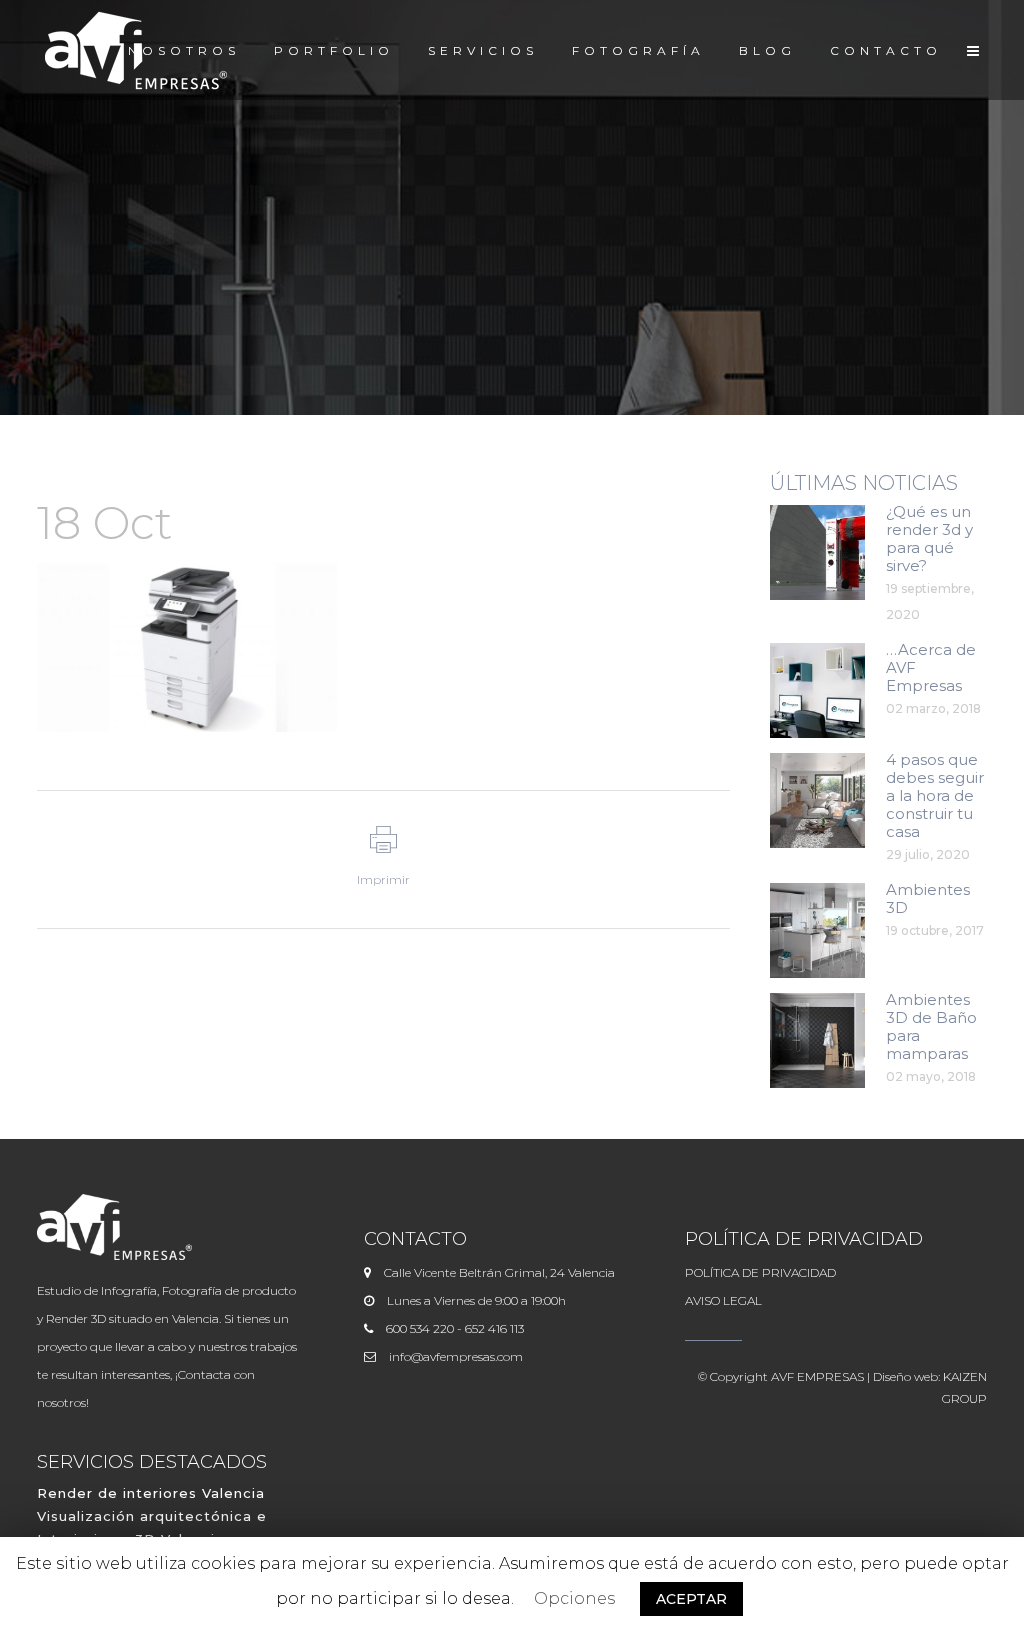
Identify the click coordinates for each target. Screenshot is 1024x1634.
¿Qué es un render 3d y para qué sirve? (929, 538)
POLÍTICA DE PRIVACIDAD (760, 1272)
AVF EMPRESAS (817, 1376)
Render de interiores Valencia (151, 1493)
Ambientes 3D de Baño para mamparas (931, 1026)
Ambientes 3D (928, 898)
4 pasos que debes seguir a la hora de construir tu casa (935, 795)
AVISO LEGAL (723, 1300)
